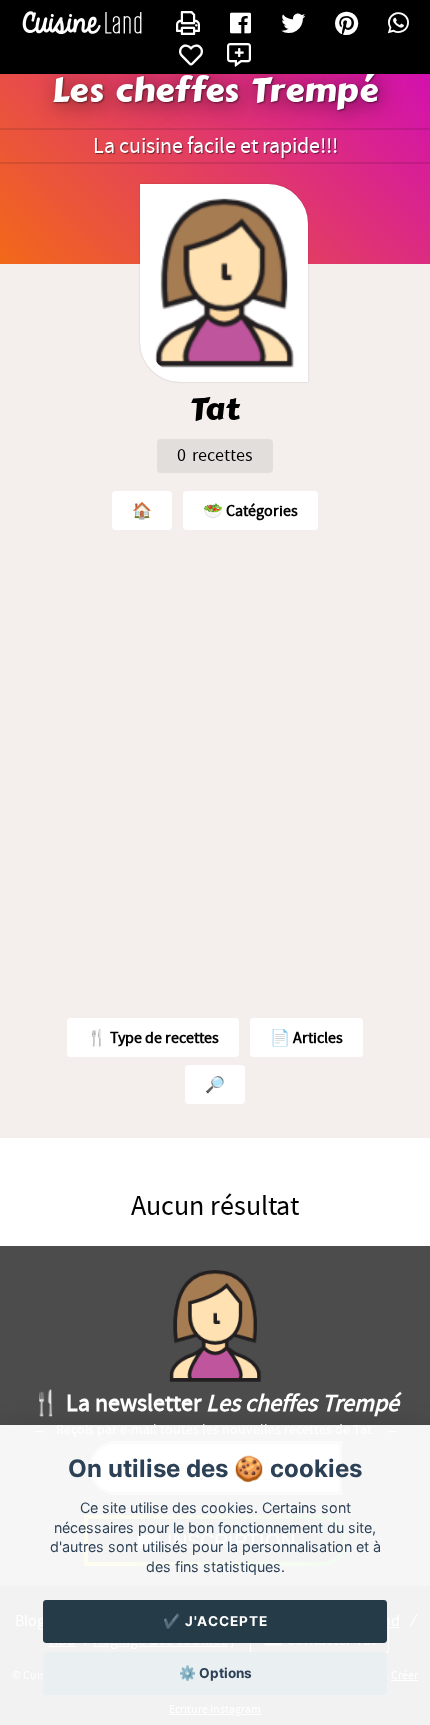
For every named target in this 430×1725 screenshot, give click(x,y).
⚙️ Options (215, 1673)
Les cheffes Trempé (215, 91)
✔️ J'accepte (215, 1621)
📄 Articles (306, 1038)
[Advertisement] (215, 769)
